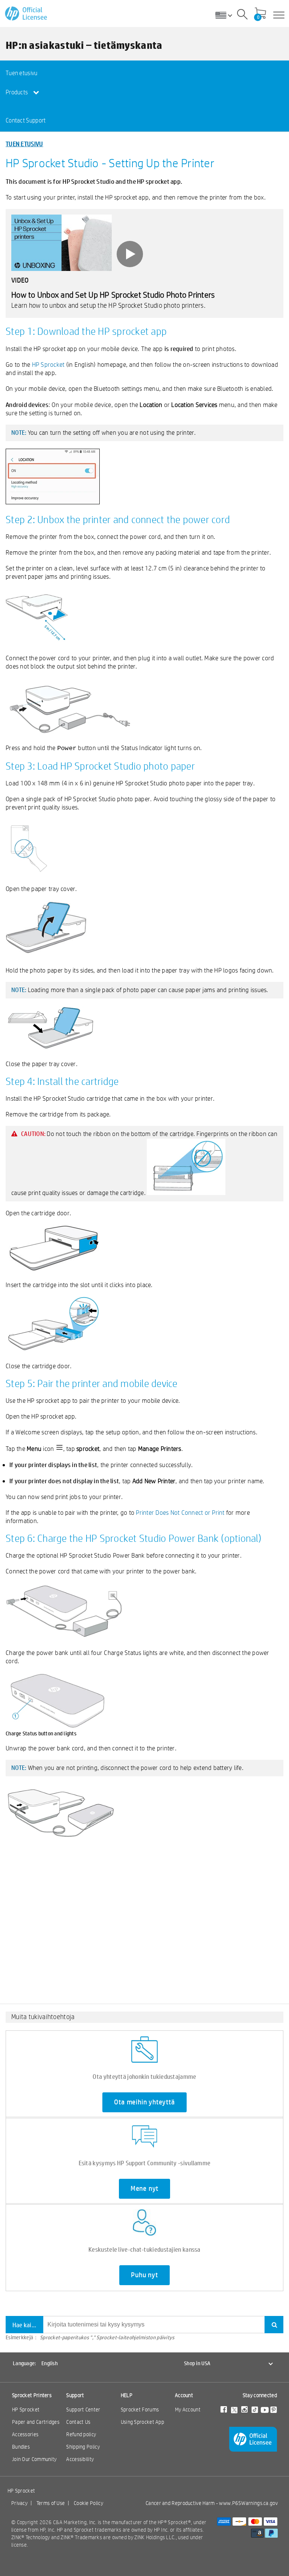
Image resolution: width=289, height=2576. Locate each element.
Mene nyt (144, 2189)
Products (17, 92)
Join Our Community (34, 2459)
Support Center (83, 2410)
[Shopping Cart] (260, 14)
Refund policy (81, 2434)
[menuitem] (33, 73)
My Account (188, 2410)
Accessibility (80, 2459)
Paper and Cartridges (36, 2422)
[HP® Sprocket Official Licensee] (27, 14)
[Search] (242, 15)
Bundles (21, 2447)
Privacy (19, 2503)
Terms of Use (51, 2503)
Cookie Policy (88, 2503)
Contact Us (78, 2422)
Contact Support (26, 120)
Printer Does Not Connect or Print (180, 1512)
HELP (127, 2395)
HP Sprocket (48, 364)
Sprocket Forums (140, 2410)
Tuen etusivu (22, 73)
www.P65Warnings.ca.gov (248, 2503)
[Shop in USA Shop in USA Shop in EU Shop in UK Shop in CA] (227, 15)
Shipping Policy (83, 2447)
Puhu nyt (144, 2275)
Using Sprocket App (142, 2422)
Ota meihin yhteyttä (144, 2102)
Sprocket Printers (32, 2395)
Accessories (25, 2434)
